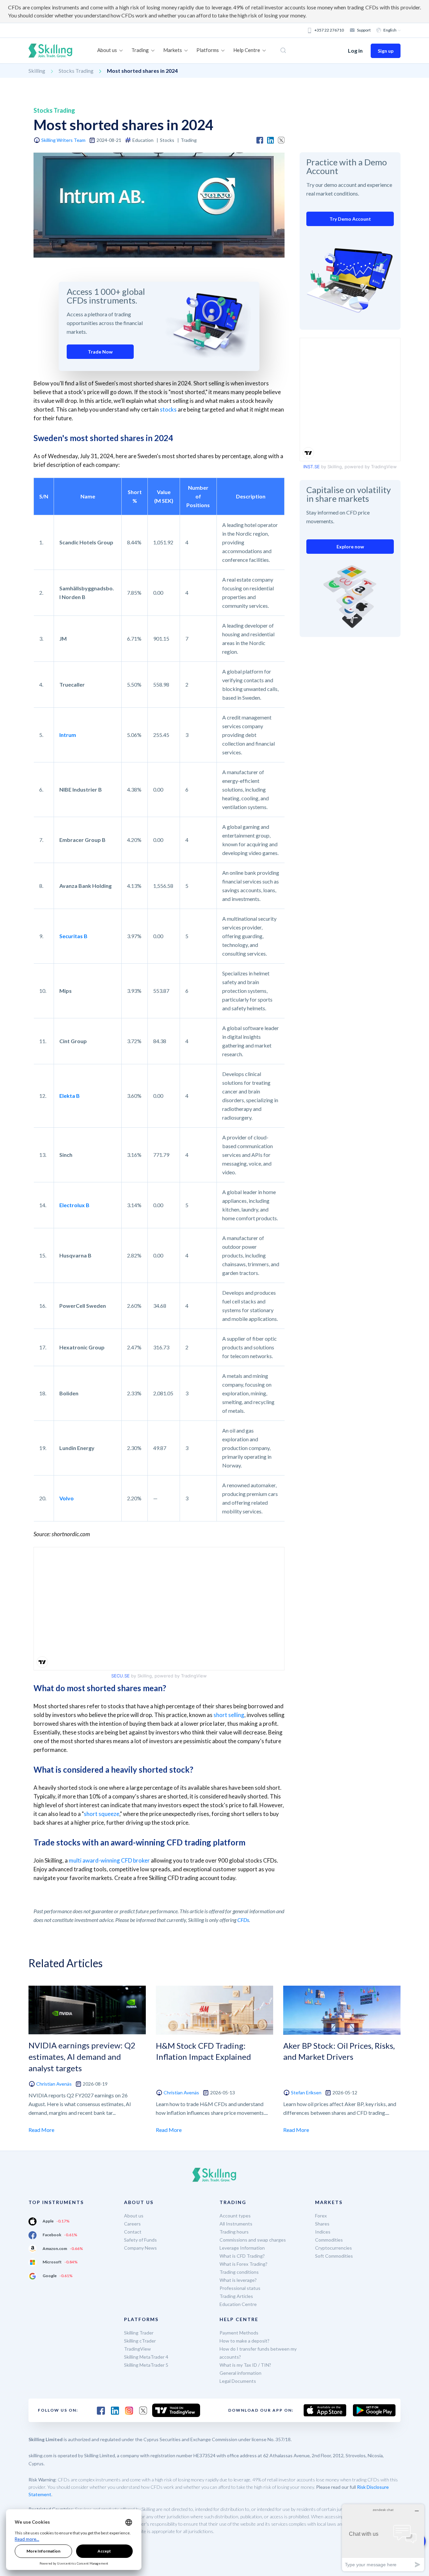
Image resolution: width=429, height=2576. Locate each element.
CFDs (243, 1920)
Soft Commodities (334, 2256)
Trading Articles (236, 2296)
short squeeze (102, 1814)
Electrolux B (74, 1205)
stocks (168, 409)
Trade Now (100, 352)
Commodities (329, 2240)
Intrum (68, 735)
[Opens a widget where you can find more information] (383, 2538)
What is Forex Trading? (243, 2264)
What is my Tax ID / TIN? (245, 2365)
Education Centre (238, 2304)
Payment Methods (239, 2333)
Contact (133, 2232)
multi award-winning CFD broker (109, 1860)
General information (240, 2373)
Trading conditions (239, 2272)
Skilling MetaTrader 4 (146, 2357)
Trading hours (234, 2232)
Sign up (386, 51)
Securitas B (73, 936)
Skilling (37, 71)
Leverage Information (242, 2248)
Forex (321, 2216)
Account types (235, 2216)
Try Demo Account (350, 219)
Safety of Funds (140, 2240)
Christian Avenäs (54, 2084)
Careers (132, 2224)
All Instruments (236, 2224)
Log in (355, 50)
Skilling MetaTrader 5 (146, 2365)
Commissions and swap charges (253, 2240)
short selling (229, 1715)
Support (364, 30)
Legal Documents (238, 2381)
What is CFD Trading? (242, 2256)
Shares (322, 2224)
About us (134, 2216)
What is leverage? (238, 2280)
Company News (140, 2248)
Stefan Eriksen (306, 2092)
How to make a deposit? (244, 2341)
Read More (41, 2130)
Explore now (350, 547)
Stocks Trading (76, 71)
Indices (323, 2232)
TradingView (137, 2349)
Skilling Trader (139, 2333)
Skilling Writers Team (63, 140)
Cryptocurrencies (333, 2248)
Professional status (240, 2288)
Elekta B (70, 1096)
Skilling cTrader (140, 2341)
